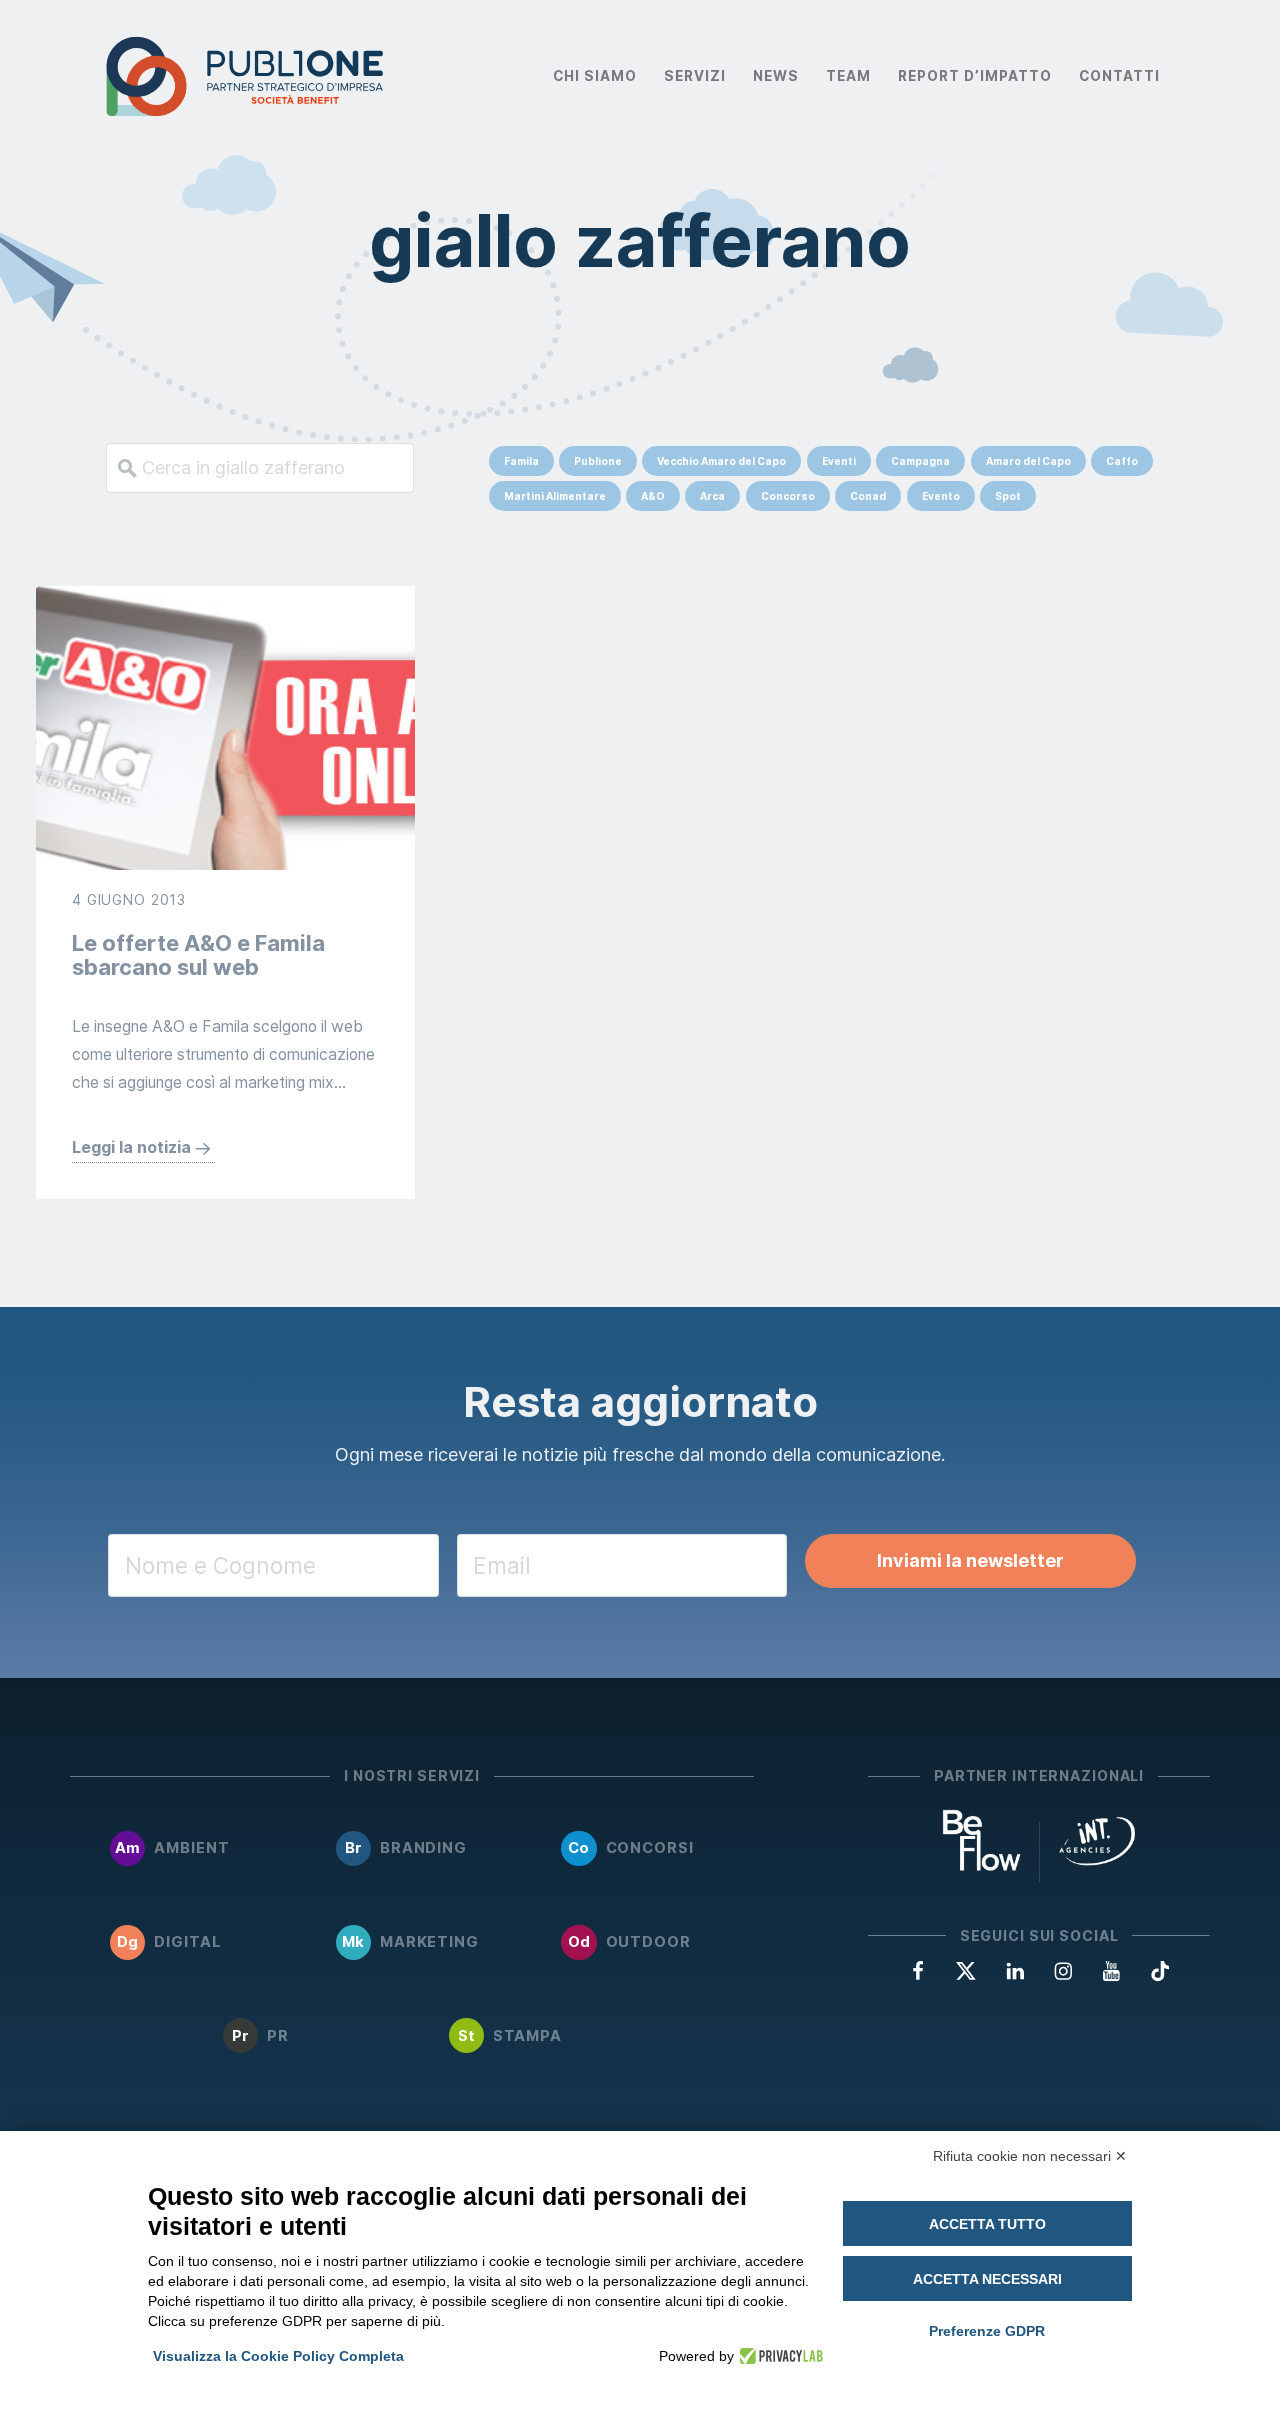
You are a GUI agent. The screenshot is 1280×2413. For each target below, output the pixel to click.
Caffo (1122, 461)
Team (848, 76)
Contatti (1119, 76)
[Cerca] (122, 468)
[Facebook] (918, 1970)
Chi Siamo (595, 76)
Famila (521, 461)
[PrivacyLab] (778, 2356)
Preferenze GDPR (987, 2331)
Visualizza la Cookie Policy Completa (278, 2356)
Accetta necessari (987, 2279)
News (776, 76)
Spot (1008, 496)
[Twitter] (966, 1970)
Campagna (920, 461)
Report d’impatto (975, 76)
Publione (598, 461)
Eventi (839, 461)
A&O (653, 496)
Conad (868, 496)
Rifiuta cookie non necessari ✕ (1030, 2156)
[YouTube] (1111, 1970)
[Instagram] (1063, 1970)
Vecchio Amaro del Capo (721, 461)
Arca (712, 496)
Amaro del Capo (1028, 461)
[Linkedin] (1015, 1970)
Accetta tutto (987, 2224)
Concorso (788, 496)
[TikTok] (1160, 1970)
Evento (941, 496)
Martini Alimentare (555, 496)
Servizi (695, 76)
